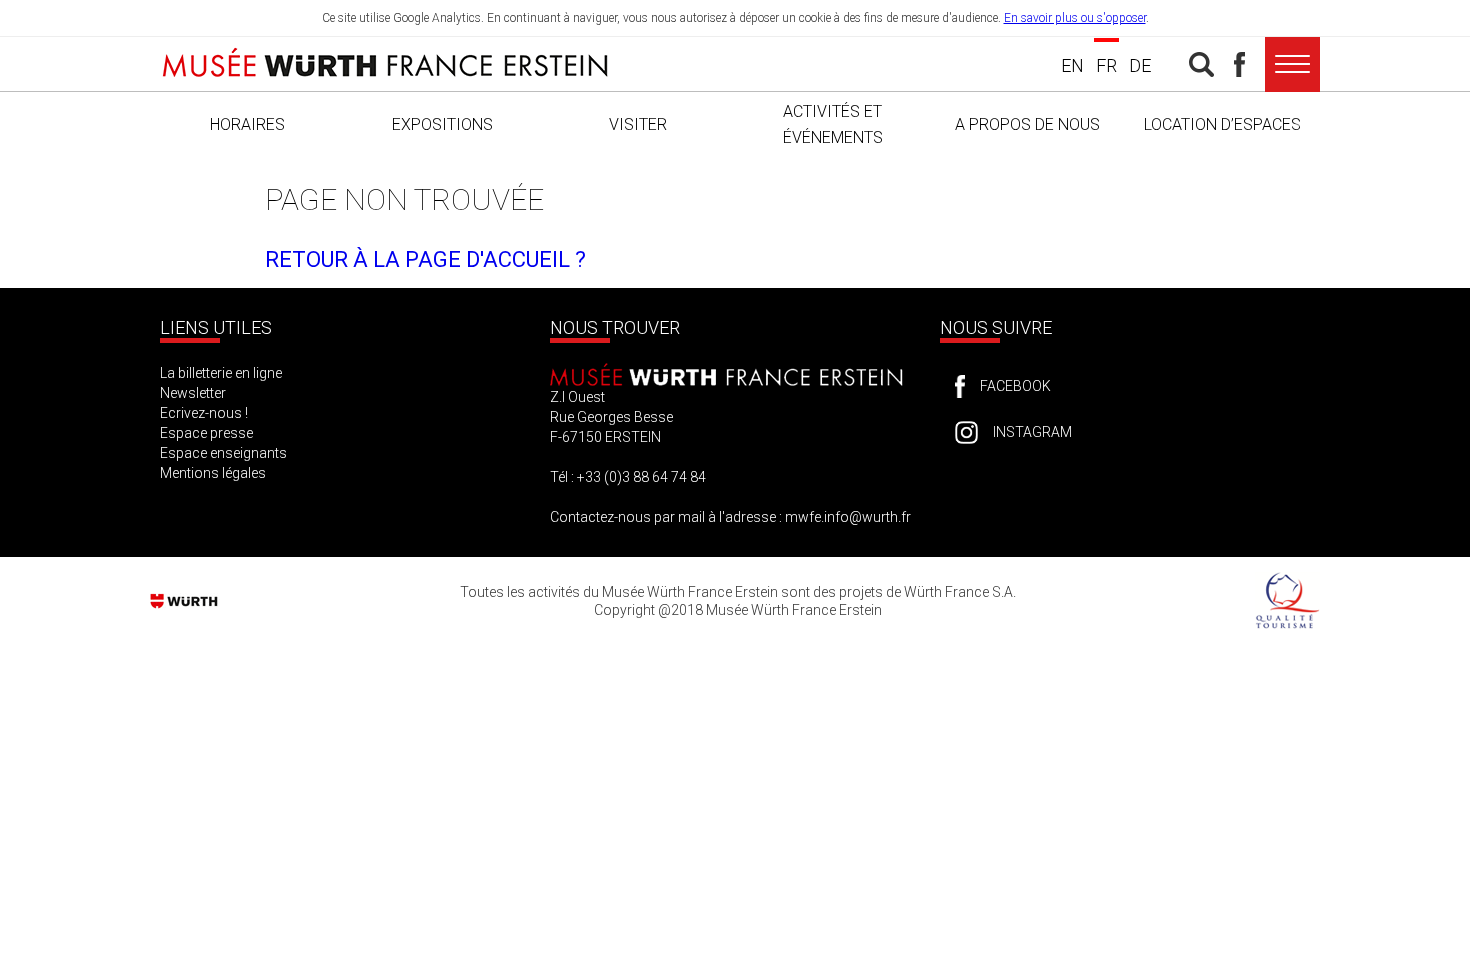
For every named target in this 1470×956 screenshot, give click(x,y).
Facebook (1015, 386)
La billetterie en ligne (221, 373)
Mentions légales (213, 473)
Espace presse (206, 433)
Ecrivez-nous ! (204, 413)
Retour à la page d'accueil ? (425, 259)
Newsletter (193, 393)
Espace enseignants (223, 453)
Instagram (1032, 432)
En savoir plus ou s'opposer (1075, 18)
